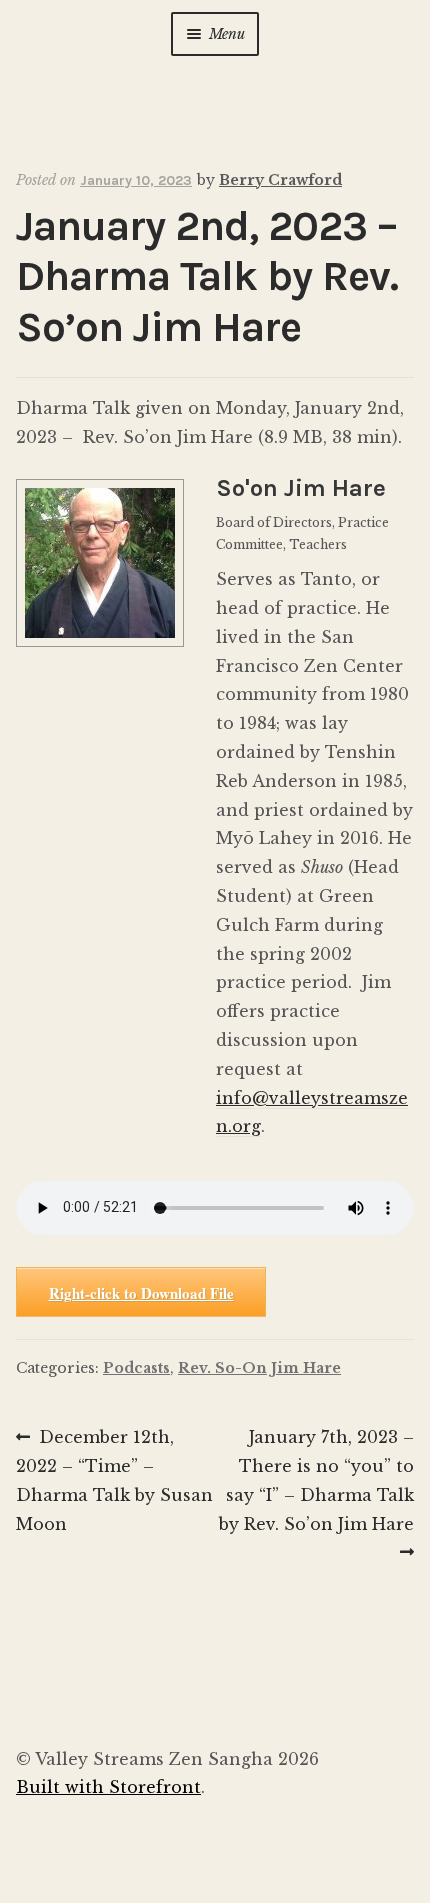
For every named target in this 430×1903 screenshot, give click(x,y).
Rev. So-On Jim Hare (259, 1368)
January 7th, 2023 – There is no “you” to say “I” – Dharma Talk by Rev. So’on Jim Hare (316, 1479)
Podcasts (136, 1368)
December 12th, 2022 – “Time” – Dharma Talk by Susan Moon (114, 1479)
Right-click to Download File (141, 1293)
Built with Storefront (108, 1787)
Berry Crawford (280, 180)
